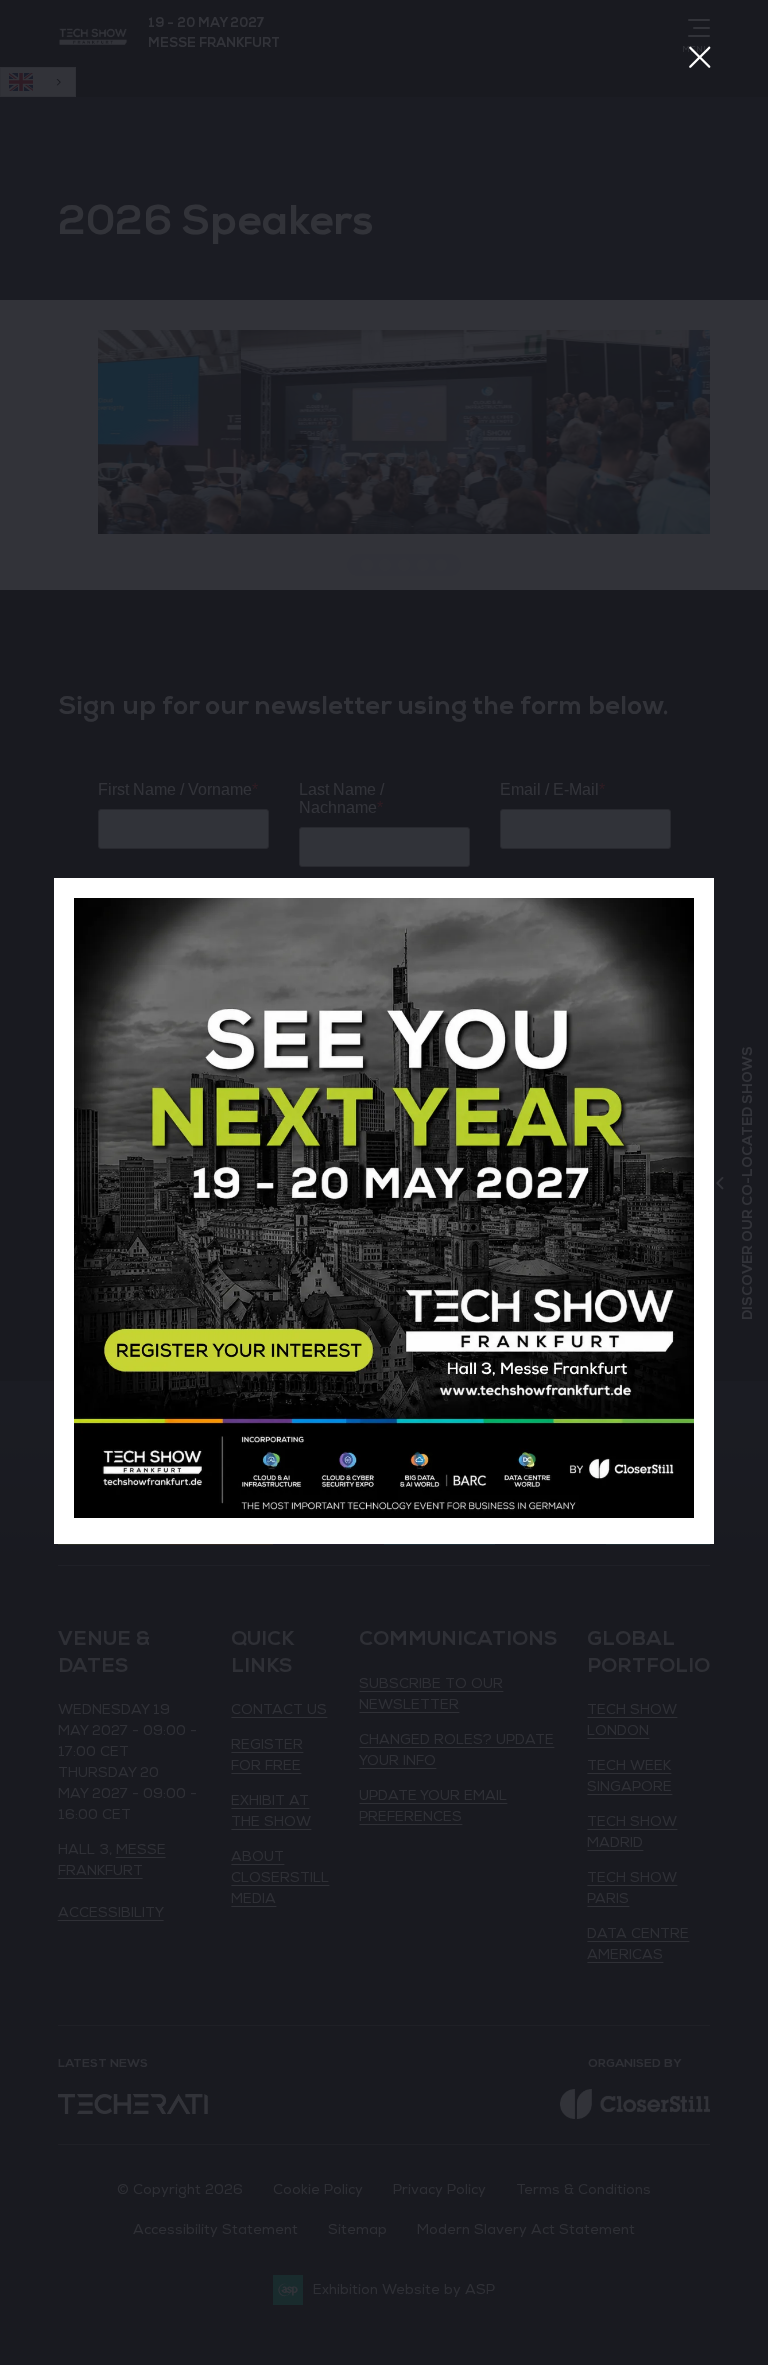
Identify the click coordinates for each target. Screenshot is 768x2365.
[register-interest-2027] (384, 1513)
